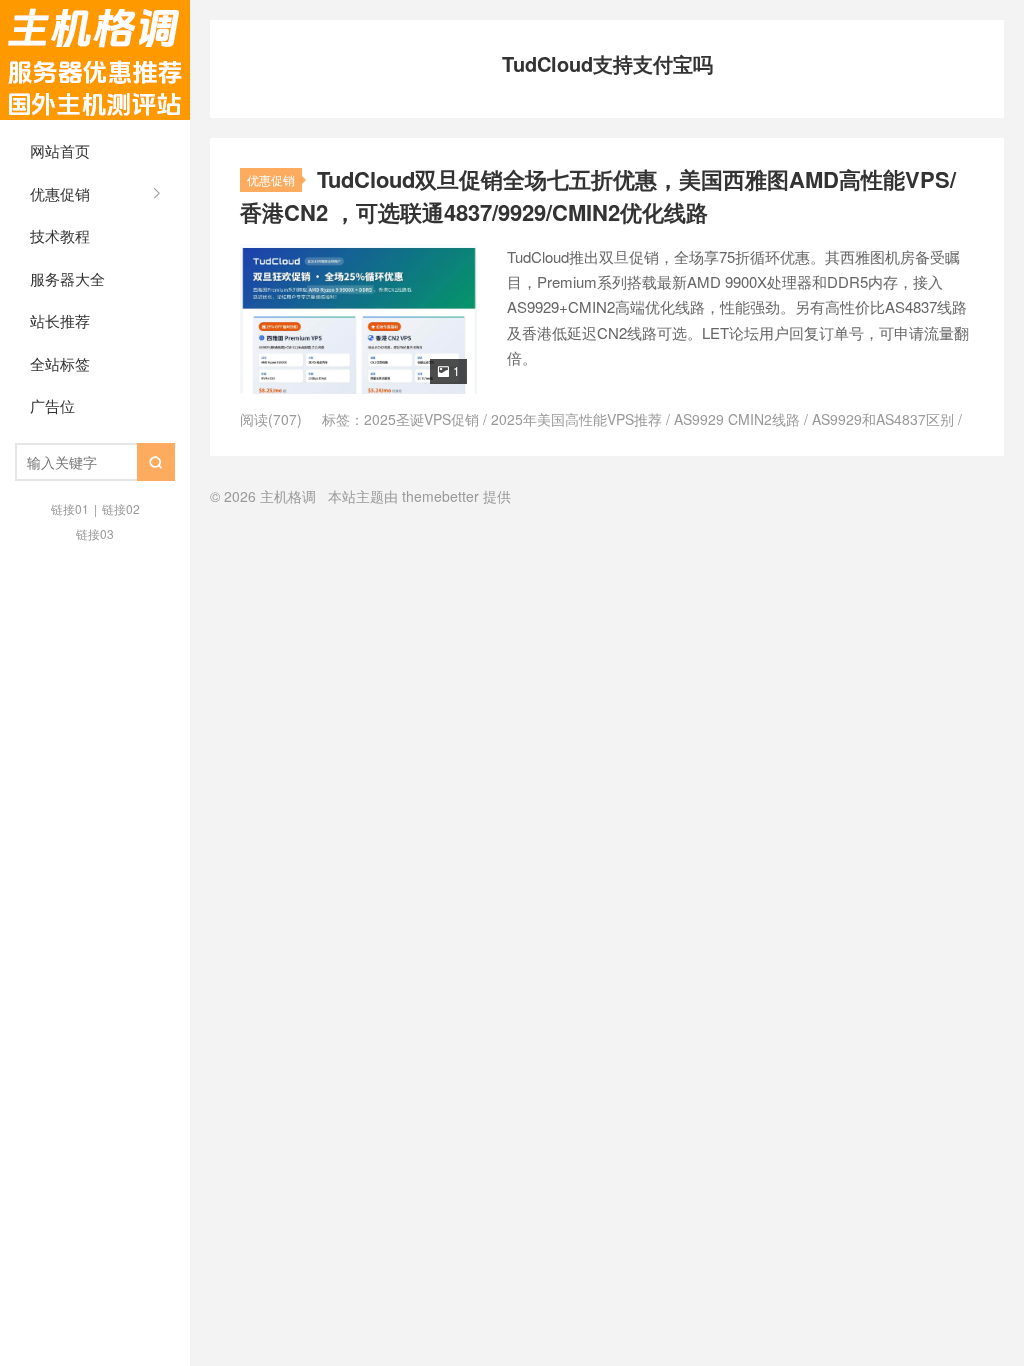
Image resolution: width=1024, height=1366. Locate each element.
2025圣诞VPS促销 (421, 419)
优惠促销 (60, 193)
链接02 (121, 508)
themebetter (440, 496)
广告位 (52, 405)
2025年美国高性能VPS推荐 (576, 419)
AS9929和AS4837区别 (883, 419)
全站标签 (60, 363)
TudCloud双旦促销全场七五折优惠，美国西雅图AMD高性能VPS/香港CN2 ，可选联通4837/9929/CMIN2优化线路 (598, 195)
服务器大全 (67, 278)
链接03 (95, 533)
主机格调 (95, 60)
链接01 (70, 508)
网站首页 (60, 150)
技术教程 (60, 235)
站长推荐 (60, 320)
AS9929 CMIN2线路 (737, 419)
